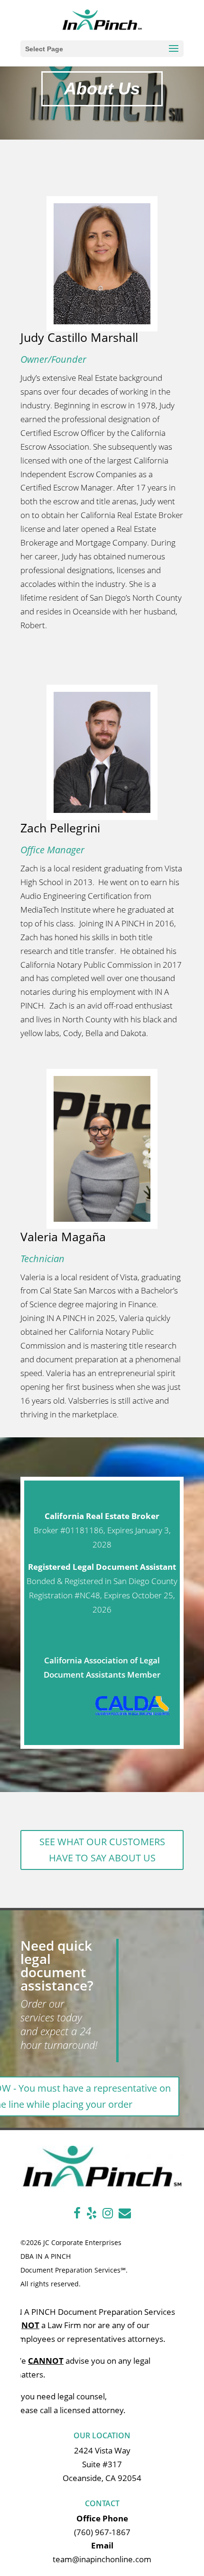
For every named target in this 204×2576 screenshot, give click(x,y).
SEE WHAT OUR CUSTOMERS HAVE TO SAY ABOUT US (102, 1850)
